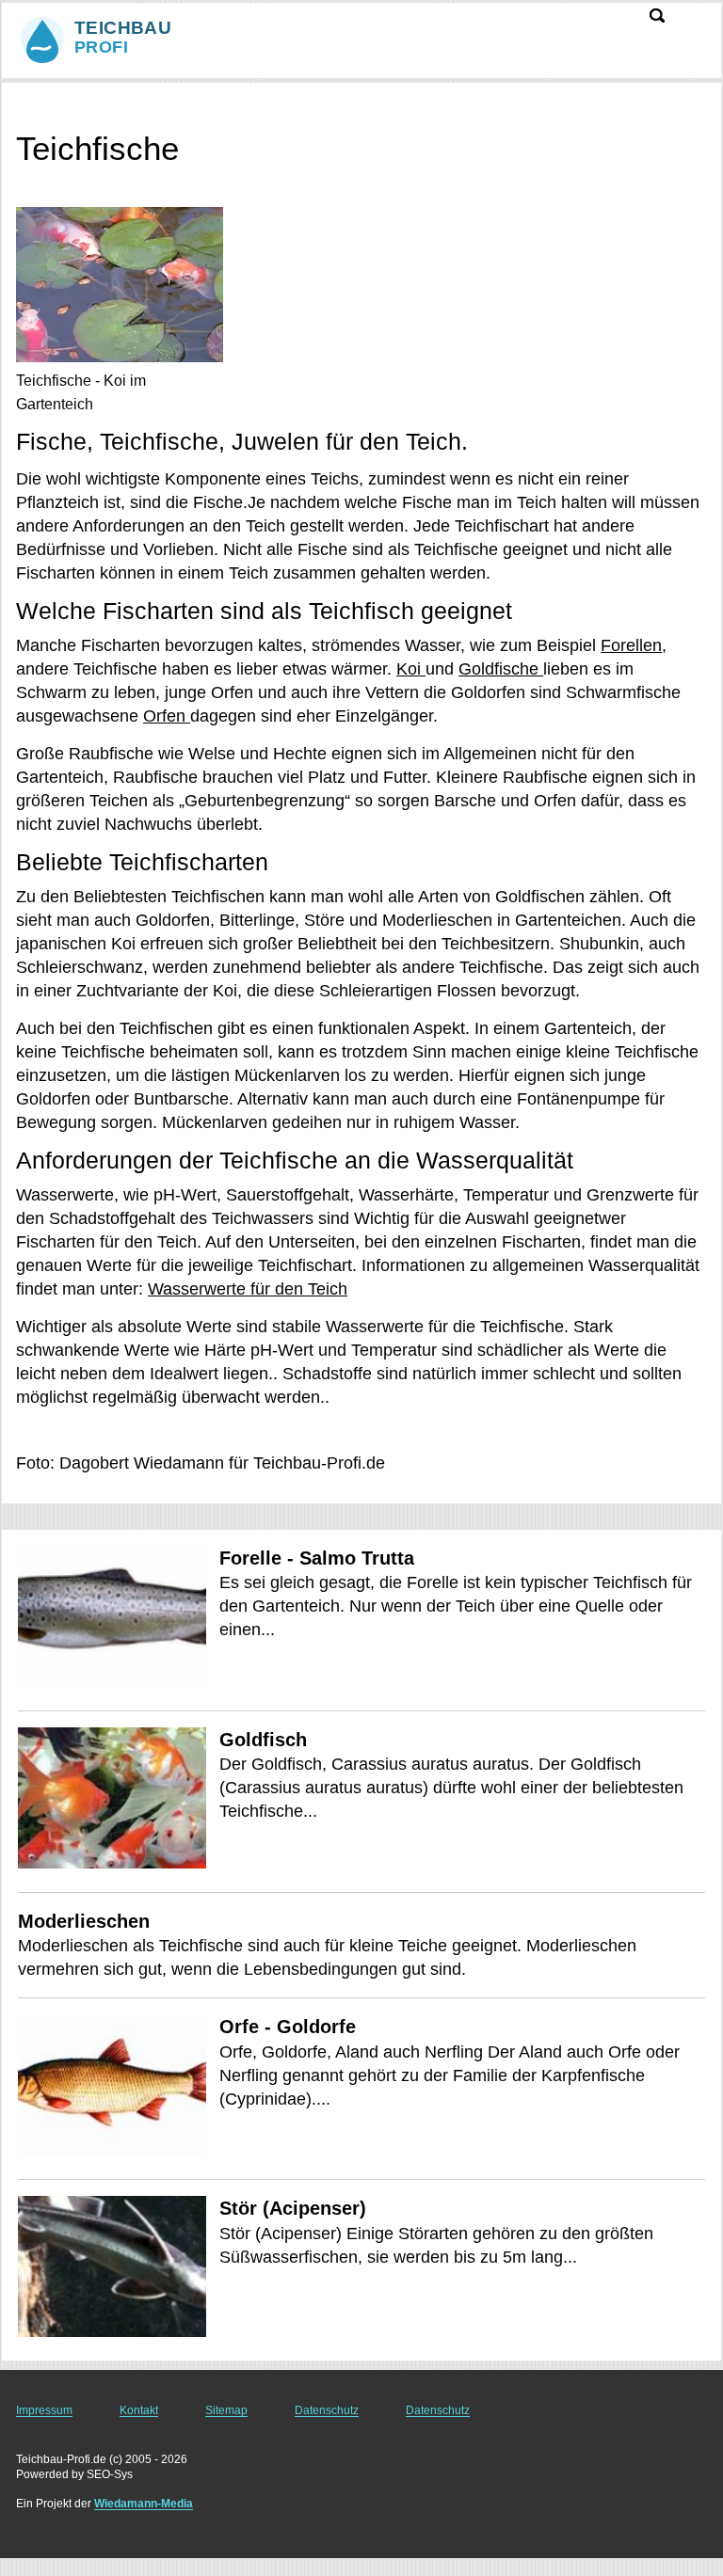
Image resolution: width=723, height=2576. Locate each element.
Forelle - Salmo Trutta (317, 1558)
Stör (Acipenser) (293, 2208)
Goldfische (501, 669)
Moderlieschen (84, 1921)
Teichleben (45, 100)
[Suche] (657, 16)
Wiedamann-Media (144, 2504)
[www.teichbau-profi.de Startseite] (132, 39)
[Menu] (696, 25)
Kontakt (139, 2410)
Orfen (167, 716)
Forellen (631, 645)
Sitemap (226, 2410)
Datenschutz (327, 2410)
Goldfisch (263, 1740)
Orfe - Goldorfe (288, 2027)
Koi (411, 669)
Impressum (44, 2410)
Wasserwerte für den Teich (248, 1289)
